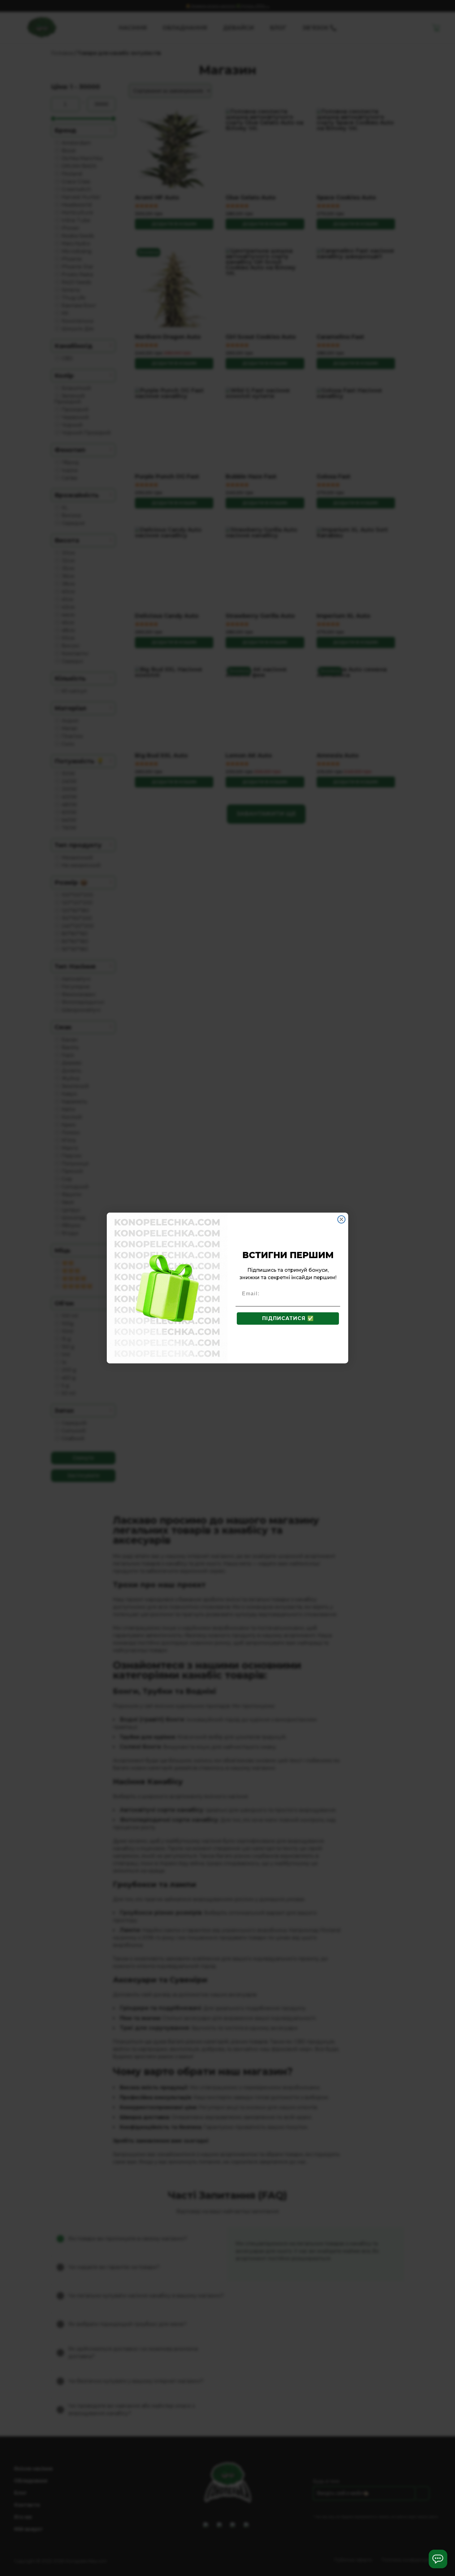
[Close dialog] (341, 1219)
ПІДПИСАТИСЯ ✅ (288, 1318)
